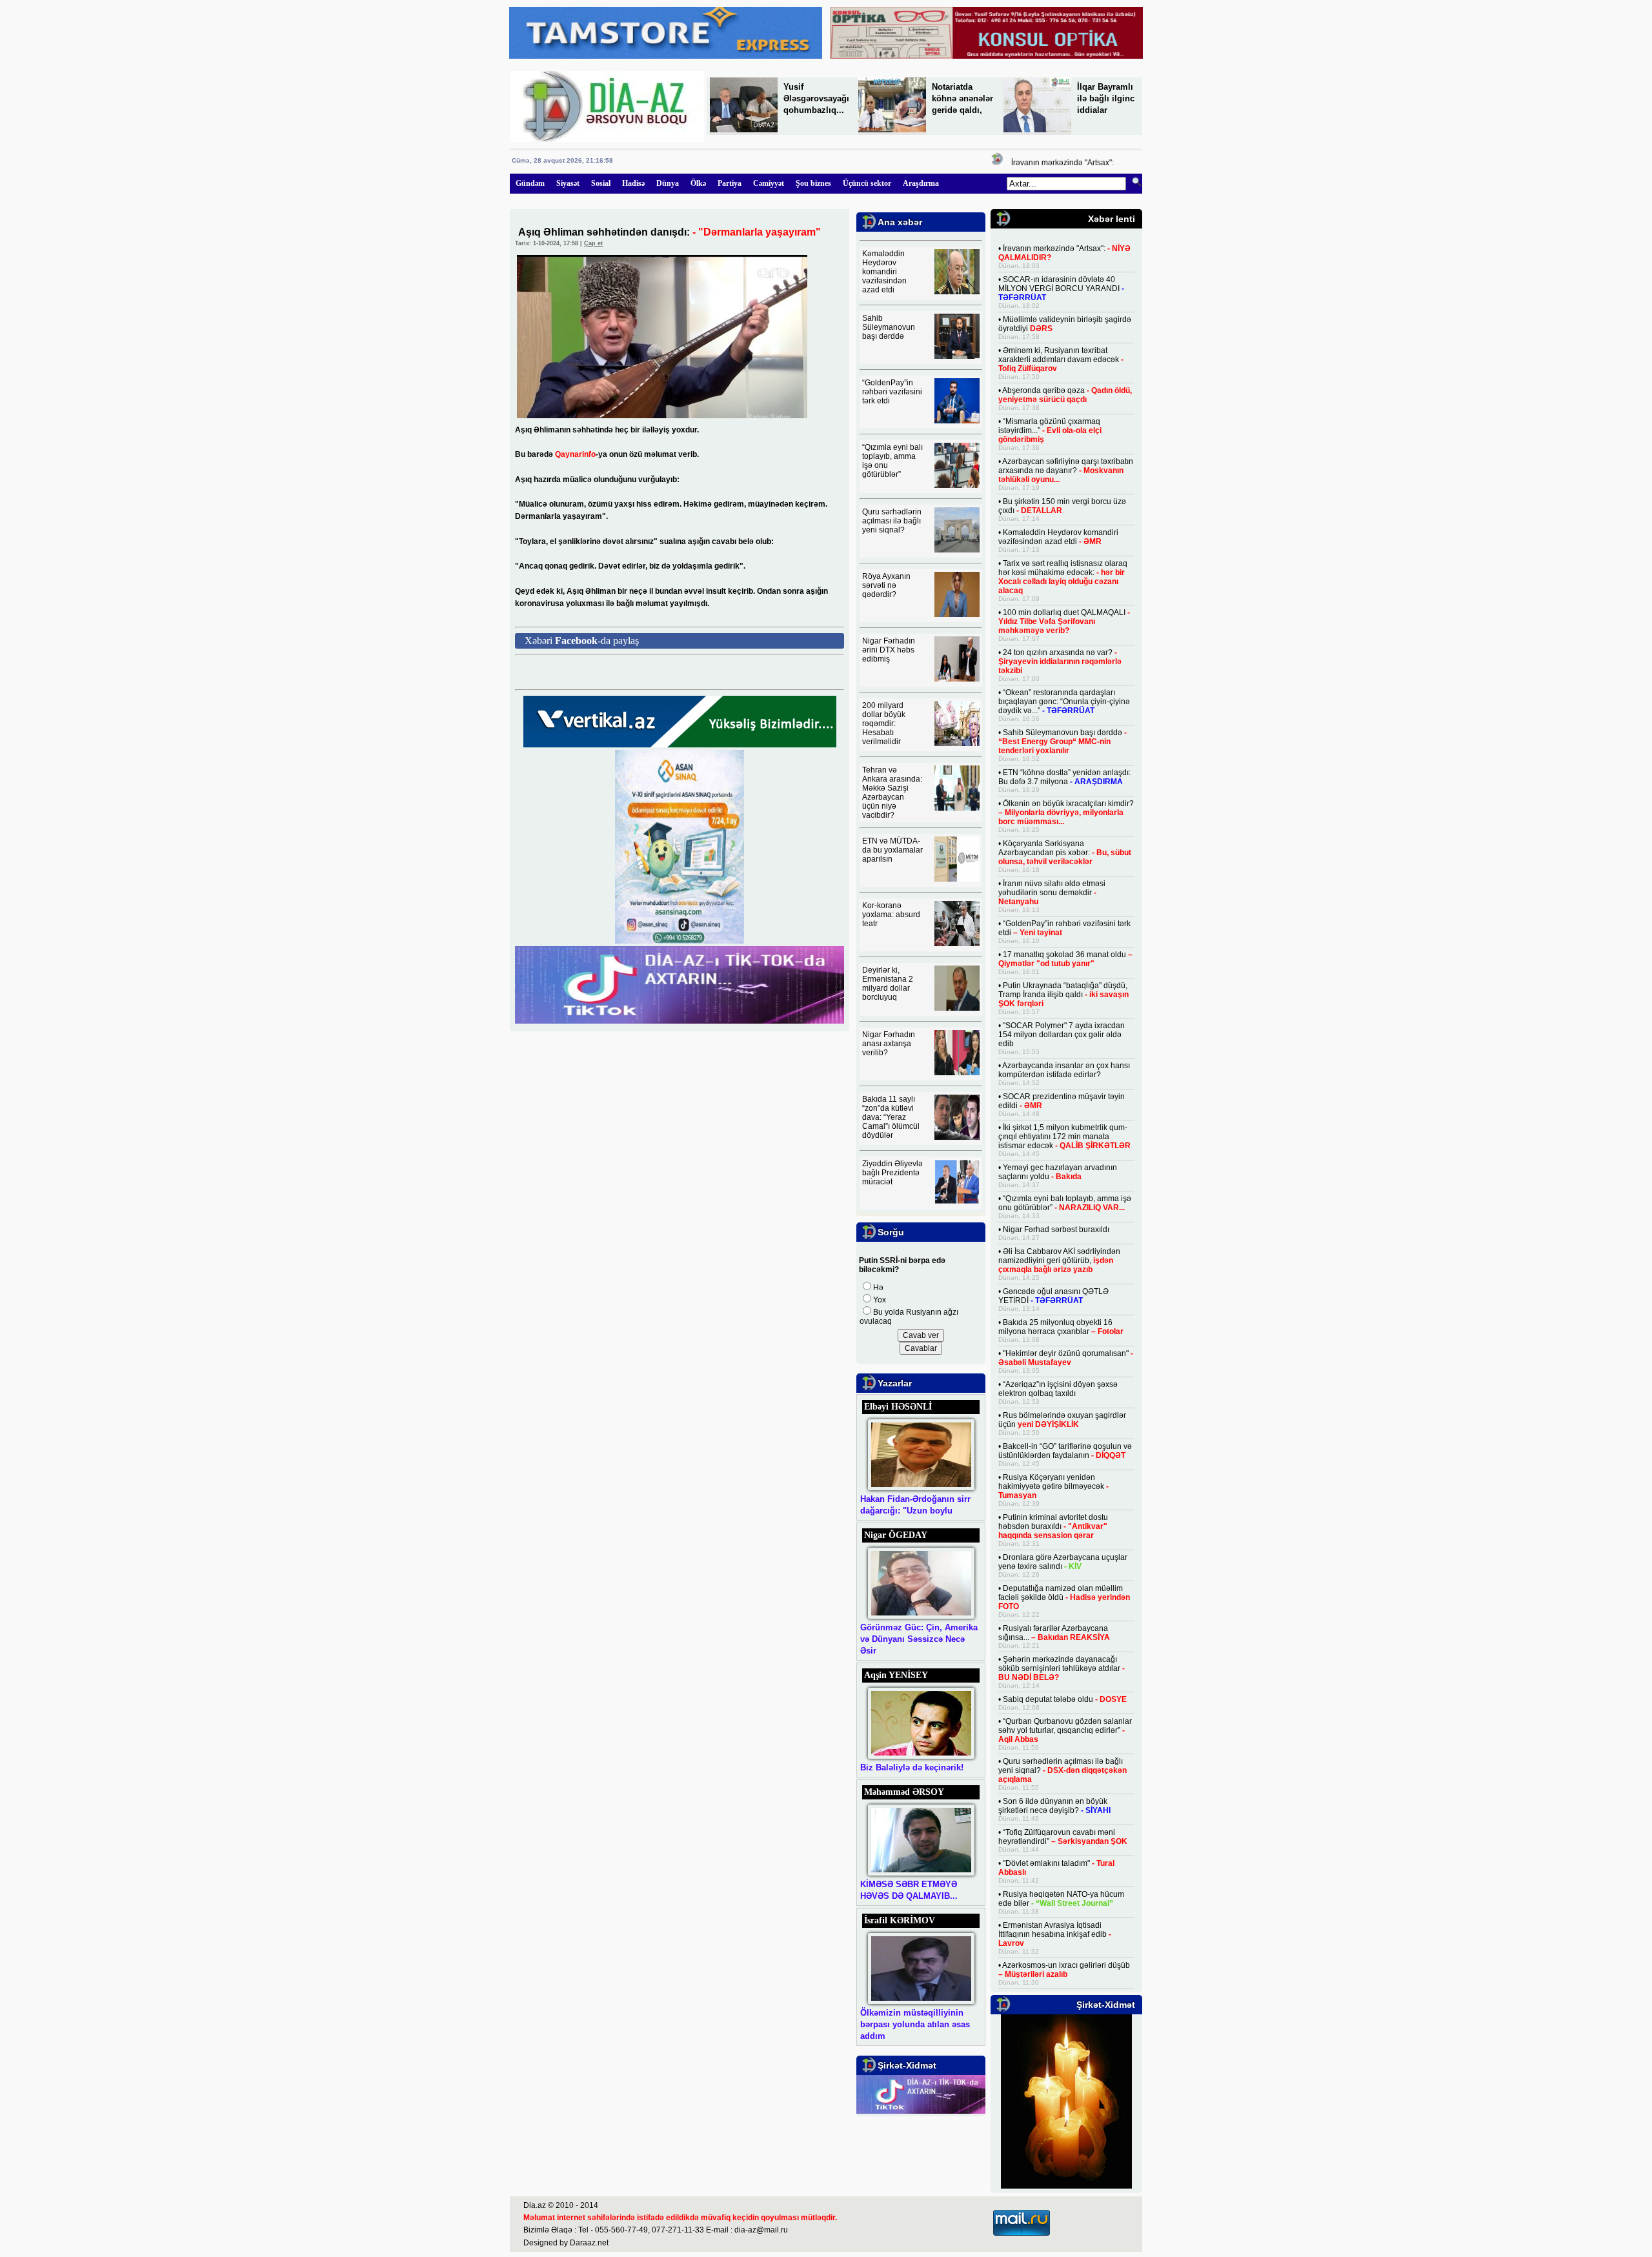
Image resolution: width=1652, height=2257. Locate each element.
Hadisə (633, 183)
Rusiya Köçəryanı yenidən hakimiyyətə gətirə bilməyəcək (1053, 1486)
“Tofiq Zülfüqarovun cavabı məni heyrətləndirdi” (1063, 1837)
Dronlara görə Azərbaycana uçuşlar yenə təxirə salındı (1063, 1562)
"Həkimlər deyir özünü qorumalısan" (1066, 1358)
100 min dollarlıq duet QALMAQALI (1064, 622)
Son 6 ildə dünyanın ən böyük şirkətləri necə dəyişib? (1054, 1806)
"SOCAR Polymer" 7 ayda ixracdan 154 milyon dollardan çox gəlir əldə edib (1062, 1035)
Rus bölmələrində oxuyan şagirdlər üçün (1062, 1420)
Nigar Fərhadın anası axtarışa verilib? (889, 1044)
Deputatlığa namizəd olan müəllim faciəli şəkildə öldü (1064, 1597)
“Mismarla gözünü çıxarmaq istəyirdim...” (1050, 430)
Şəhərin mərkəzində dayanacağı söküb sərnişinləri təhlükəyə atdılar (1062, 1668)
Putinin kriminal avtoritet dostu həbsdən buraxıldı (1053, 1526)
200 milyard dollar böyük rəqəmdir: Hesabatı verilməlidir (884, 724)
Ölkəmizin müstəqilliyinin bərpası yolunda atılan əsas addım (915, 2024)
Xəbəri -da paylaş (582, 641)
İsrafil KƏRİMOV (900, 1920)
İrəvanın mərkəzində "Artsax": (1038, 163)
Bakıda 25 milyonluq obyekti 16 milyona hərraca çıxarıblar (1061, 1327)
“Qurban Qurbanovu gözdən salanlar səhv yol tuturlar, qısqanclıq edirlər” (1065, 1730)
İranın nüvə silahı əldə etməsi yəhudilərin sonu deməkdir (1052, 893)
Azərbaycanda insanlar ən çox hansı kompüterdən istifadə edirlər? (1064, 1070)
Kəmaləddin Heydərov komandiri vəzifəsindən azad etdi (884, 272)
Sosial (601, 183)
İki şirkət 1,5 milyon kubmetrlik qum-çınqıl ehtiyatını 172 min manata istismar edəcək (1064, 1137)
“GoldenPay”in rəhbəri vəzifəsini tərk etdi (892, 392)
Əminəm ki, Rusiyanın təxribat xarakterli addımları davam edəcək (1061, 359)
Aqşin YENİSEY (896, 1675)
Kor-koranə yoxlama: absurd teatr (891, 915)
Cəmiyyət (769, 183)
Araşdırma (921, 183)
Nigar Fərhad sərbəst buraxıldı (1056, 1230)
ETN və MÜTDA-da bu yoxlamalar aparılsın (892, 850)
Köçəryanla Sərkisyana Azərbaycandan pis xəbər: (1065, 853)
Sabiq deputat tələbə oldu (1065, 1699)
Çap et (593, 243)
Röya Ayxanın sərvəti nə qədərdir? (886, 585)
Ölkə (698, 183)
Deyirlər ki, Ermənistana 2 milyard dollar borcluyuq (888, 984)
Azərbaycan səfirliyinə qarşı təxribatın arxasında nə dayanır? (1066, 471)
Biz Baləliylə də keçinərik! (912, 1767)
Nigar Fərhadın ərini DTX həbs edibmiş (889, 650)
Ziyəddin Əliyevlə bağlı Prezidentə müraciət (892, 1173)
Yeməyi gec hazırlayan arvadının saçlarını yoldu (1058, 1172)
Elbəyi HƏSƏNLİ (898, 1407)
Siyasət (568, 183)
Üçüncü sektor (867, 183)
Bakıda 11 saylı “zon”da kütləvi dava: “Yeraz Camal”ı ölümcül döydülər (891, 1117)
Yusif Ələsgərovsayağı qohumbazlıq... (816, 98)
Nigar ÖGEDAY (896, 1535)
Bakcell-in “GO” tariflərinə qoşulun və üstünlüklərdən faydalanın (1065, 1451)
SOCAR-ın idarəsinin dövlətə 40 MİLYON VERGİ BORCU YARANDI (1061, 288)
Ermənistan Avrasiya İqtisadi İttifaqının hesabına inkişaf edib (1055, 1934)
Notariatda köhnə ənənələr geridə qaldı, (962, 98)
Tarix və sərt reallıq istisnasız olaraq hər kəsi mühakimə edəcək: (1063, 577)
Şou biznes (813, 183)
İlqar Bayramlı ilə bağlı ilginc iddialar (1106, 98)
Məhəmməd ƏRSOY (904, 1792)
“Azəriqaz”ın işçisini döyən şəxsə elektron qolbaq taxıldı (1058, 1389)
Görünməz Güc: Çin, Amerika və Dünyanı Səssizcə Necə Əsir (919, 1639)
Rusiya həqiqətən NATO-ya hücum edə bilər (1061, 1899)
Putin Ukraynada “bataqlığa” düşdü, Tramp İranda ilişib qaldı (1063, 995)
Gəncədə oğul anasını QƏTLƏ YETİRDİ (1053, 1296)
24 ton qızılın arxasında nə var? (1060, 662)
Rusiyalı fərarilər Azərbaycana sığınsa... (1054, 1633)
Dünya (668, 183)
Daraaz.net (589, 2243)
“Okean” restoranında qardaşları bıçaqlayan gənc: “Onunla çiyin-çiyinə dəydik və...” (1064, 702)
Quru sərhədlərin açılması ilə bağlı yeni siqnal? (892, 521)
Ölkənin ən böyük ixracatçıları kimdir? (1066, 813)
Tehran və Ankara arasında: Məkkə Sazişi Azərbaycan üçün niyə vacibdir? (892, 793)
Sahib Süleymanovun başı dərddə (889, 327)
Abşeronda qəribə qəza (1065, 395)
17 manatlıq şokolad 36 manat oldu (1065, 959)
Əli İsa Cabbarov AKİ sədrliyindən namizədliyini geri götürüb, (1059, 1260)
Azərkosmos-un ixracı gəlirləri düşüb (1064, 1970)
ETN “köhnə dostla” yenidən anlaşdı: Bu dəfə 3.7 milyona (1064, 777)
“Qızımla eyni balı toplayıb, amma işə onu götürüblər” (1065, 1203)
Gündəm (530, 183)
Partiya (730, 183)
